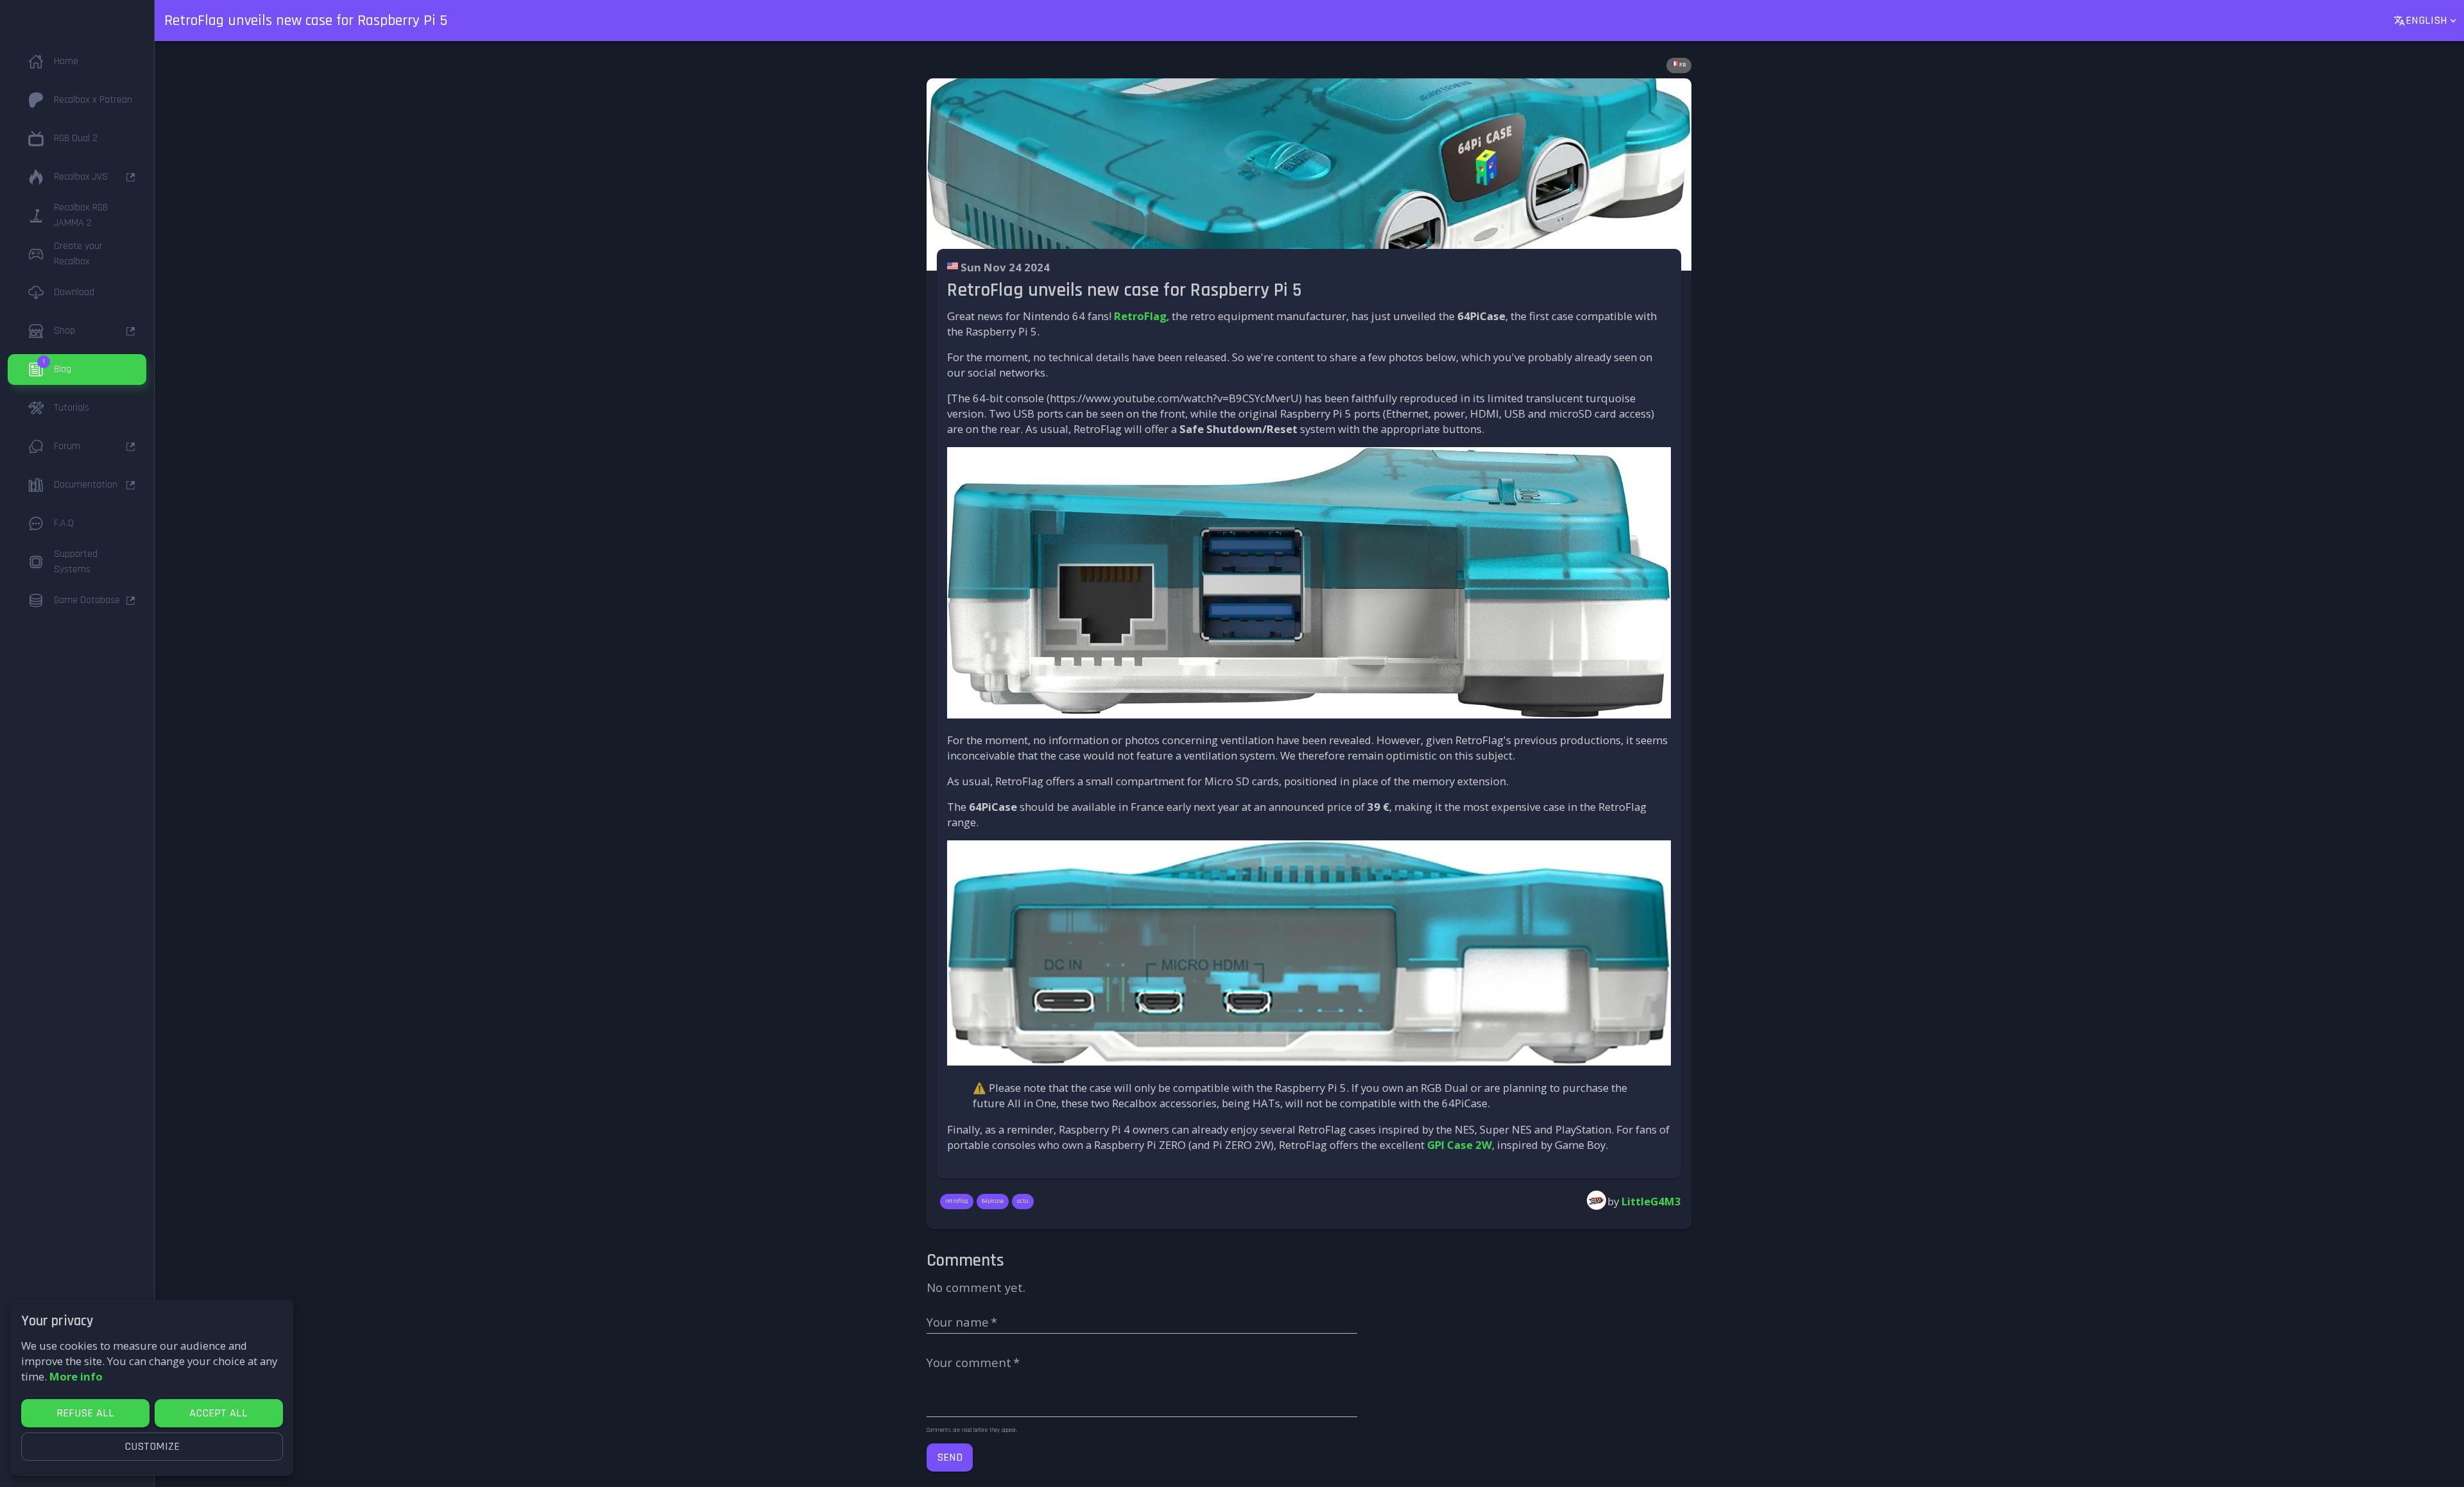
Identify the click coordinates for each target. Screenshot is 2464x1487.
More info (76, 1376)
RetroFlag (1140, 316)
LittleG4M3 (1651, 1201)
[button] (77, 62)
